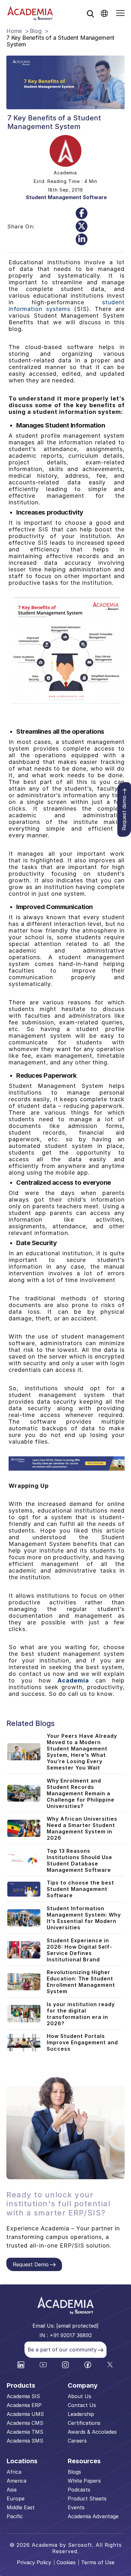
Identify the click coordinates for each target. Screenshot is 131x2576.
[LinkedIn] (82, 239)
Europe (16, 2498)
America (17, 2481)
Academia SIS (23, 2396)
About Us (79, 2396)
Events (76, 2507)
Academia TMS (25, 2432)
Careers (77, 2441)
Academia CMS (25, 2423)
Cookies (66, 2562)
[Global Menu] (104, 13)
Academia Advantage (93, 2516)
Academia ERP (24, 2405)
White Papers (84, 2481)
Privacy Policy (34, 2562)
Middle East (21, 2507)
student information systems (67, 306)
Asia (12, 2490)
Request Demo (31, 2264)
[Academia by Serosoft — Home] (30, 13)
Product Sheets (87, 2498)
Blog (35, 31)
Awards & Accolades (92, 2432)
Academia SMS (25, 2441)
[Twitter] (82, 226)
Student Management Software (66, 197)
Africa (14, 2472)
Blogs (74, 2472)
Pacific (15, 2516)
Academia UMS (25, 2414)
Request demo (124, 813)
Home (14, 31)
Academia (73, 1680)
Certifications (84, 2423)
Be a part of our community (62, 2350)
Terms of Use (98, 2562)
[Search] (90, 14)
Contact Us (82, 2405)
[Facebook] (82, 213)
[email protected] (77, 2326)
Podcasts (79, 2490)
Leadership (81, 2414)
